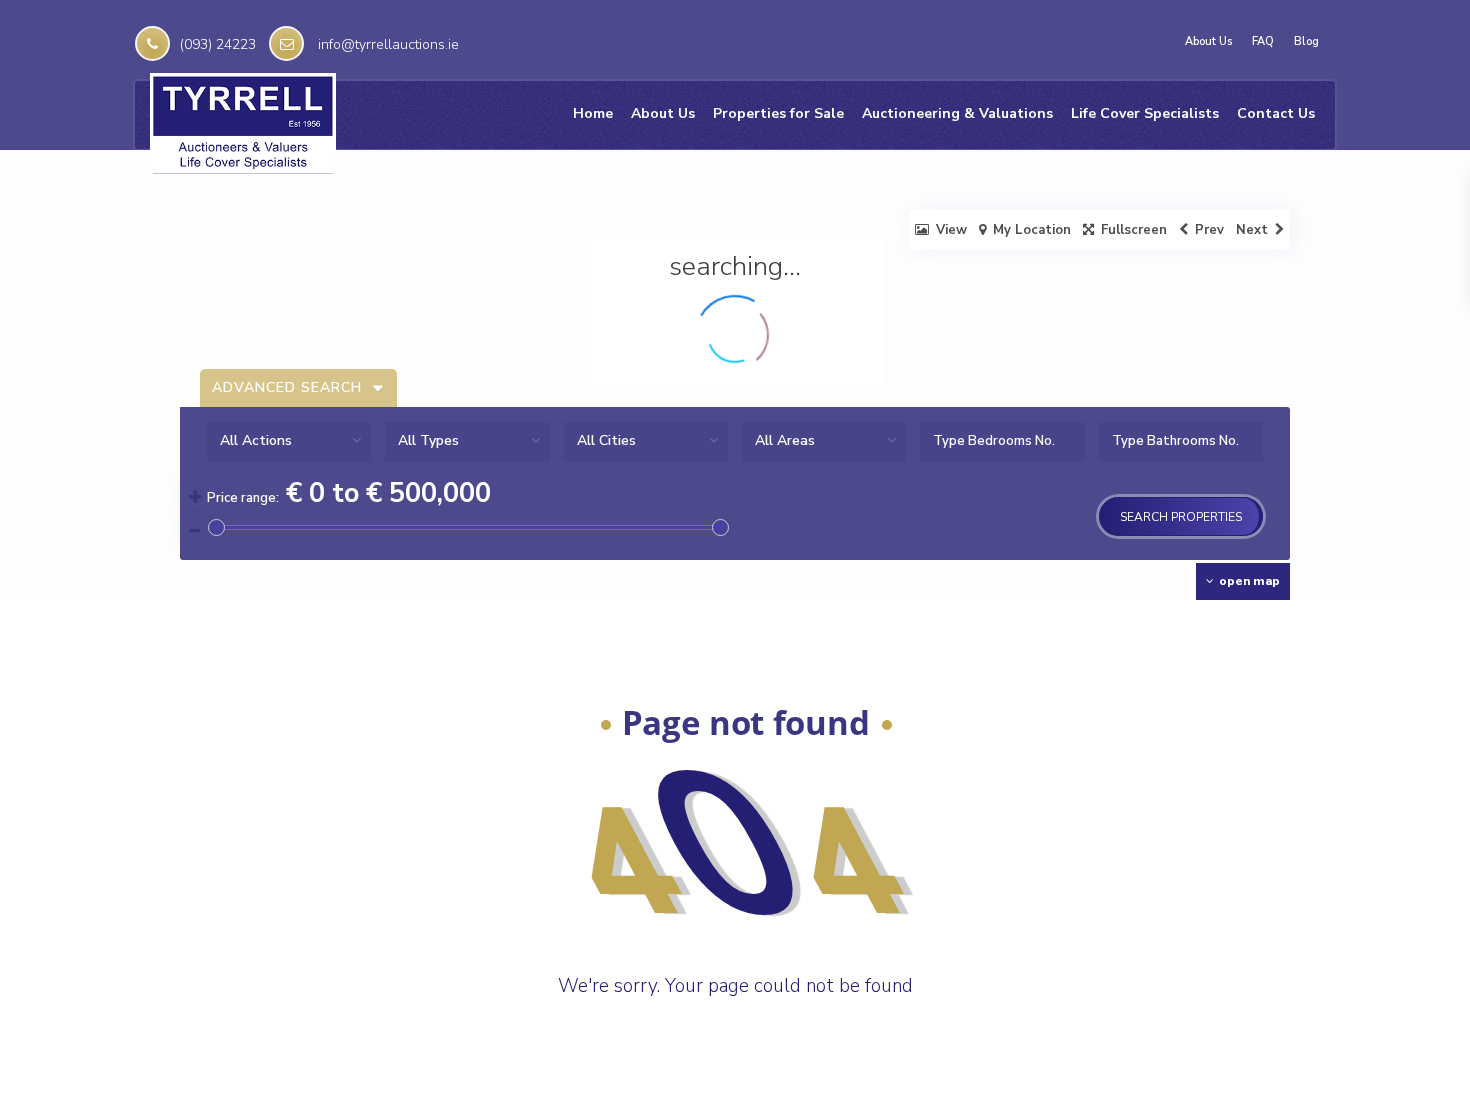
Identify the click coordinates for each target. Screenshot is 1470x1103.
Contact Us (1276, 113)
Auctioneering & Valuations (957, 113)
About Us (1208, 42)
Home (593, 113)
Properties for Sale (778, 113)
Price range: (243, 498)
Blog (1306, 42)
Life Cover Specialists (1145, 113)
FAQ (1263, 42)
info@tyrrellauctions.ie (388, 44)
